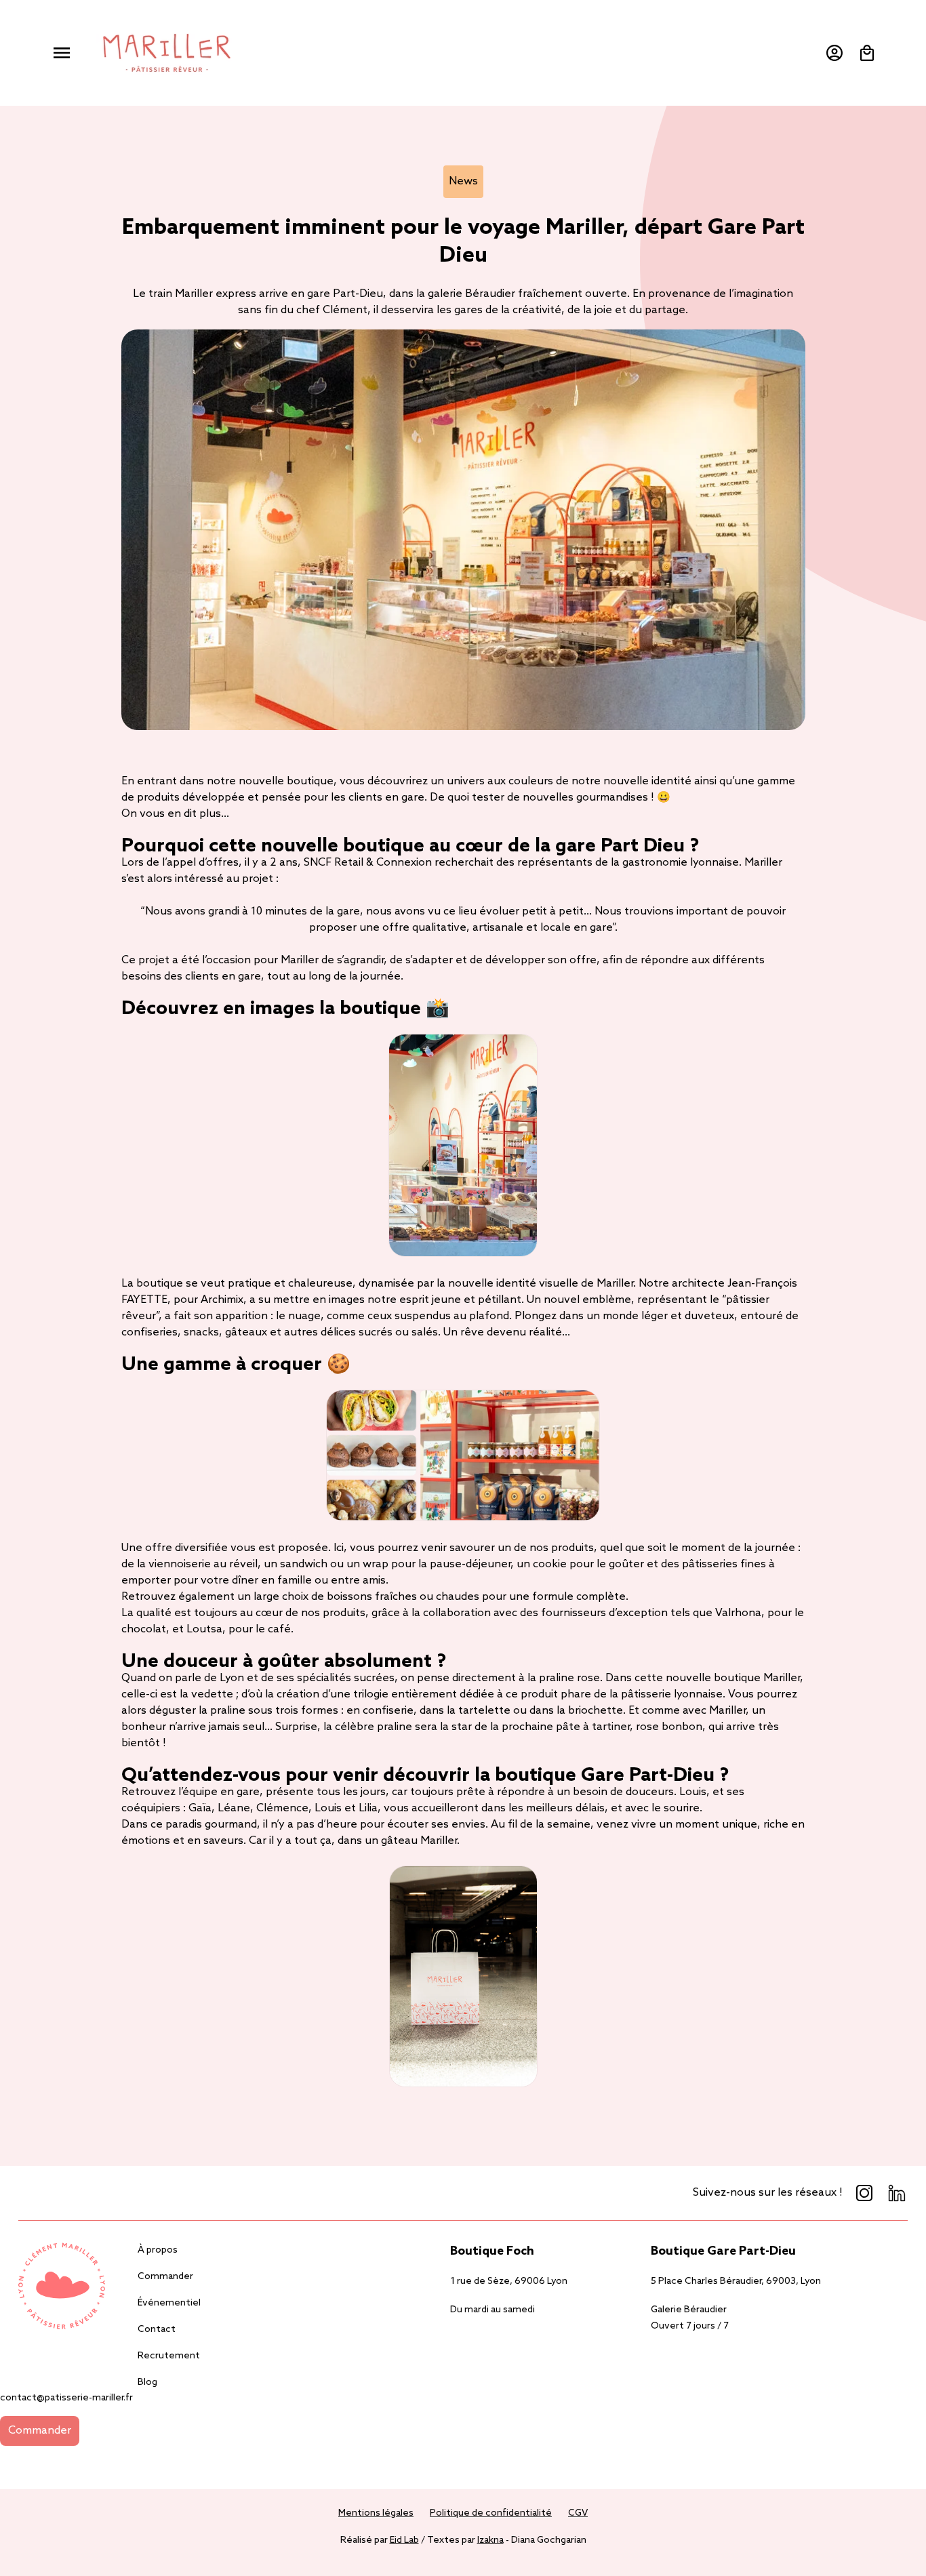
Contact (157, 2330)
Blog (147, 2382)
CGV (578, 2513)
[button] (62, 53)
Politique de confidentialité (491, 2513)
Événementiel (169, 2303)
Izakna (490, 2540)
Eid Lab (404, 2540)
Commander (165, 2277)
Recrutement (169, 2356)
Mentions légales (376, 2513)
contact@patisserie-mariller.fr (66, 2398)
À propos (158, 2250)
